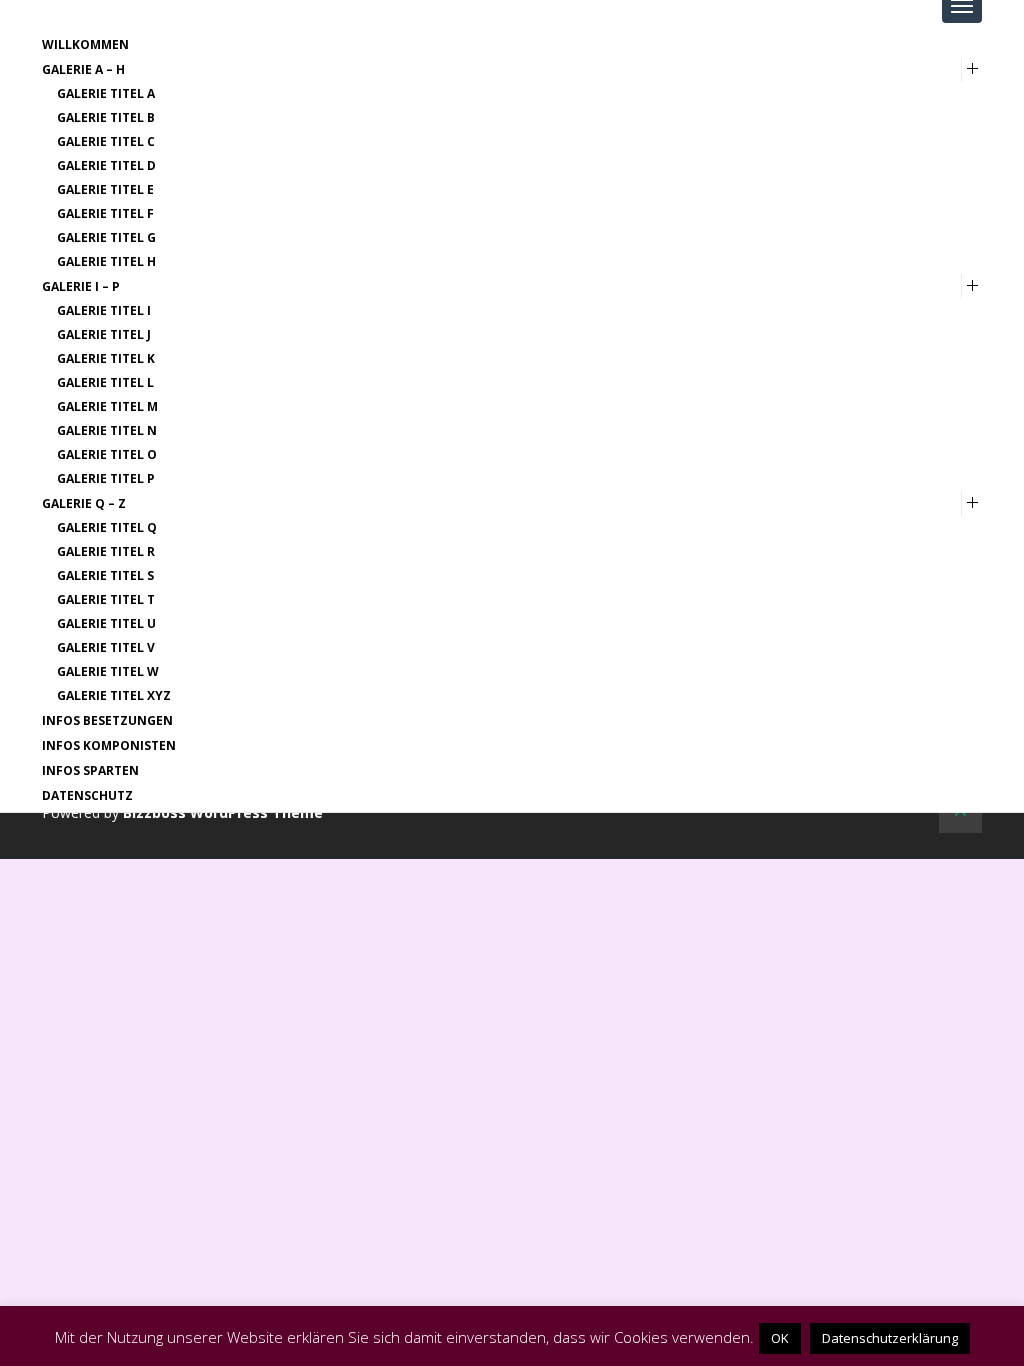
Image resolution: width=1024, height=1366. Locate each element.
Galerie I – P (81, 286)
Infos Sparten (90, 770)
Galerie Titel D (106, 165)
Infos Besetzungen (107, 720)
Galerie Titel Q (107, 527)
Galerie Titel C (106, 141)
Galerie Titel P (106, 478)
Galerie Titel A (106, 93)
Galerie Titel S (105, 575)
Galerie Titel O (107, 454)
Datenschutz (87, 795)
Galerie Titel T (106, 599)
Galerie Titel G (106, 237)
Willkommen (85, 44)
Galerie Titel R (106, 551)
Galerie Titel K (106, 358)
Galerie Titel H (106, 261)
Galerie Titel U (106, 623)
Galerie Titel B (106, 117)
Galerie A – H (83, 69)
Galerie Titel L (105, 382)
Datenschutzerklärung (890, 1338)
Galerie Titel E (105, 189)
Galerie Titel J (104, 334)
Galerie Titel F (105, 213)
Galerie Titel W (108, 671)
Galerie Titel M (107, 406)
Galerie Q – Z (84, 503)
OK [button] (780, 1338)
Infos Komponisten (109, 745)
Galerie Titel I (104, 310)
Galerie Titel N (107, 430)
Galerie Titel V (106, 647)
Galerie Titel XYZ (114, 695)
